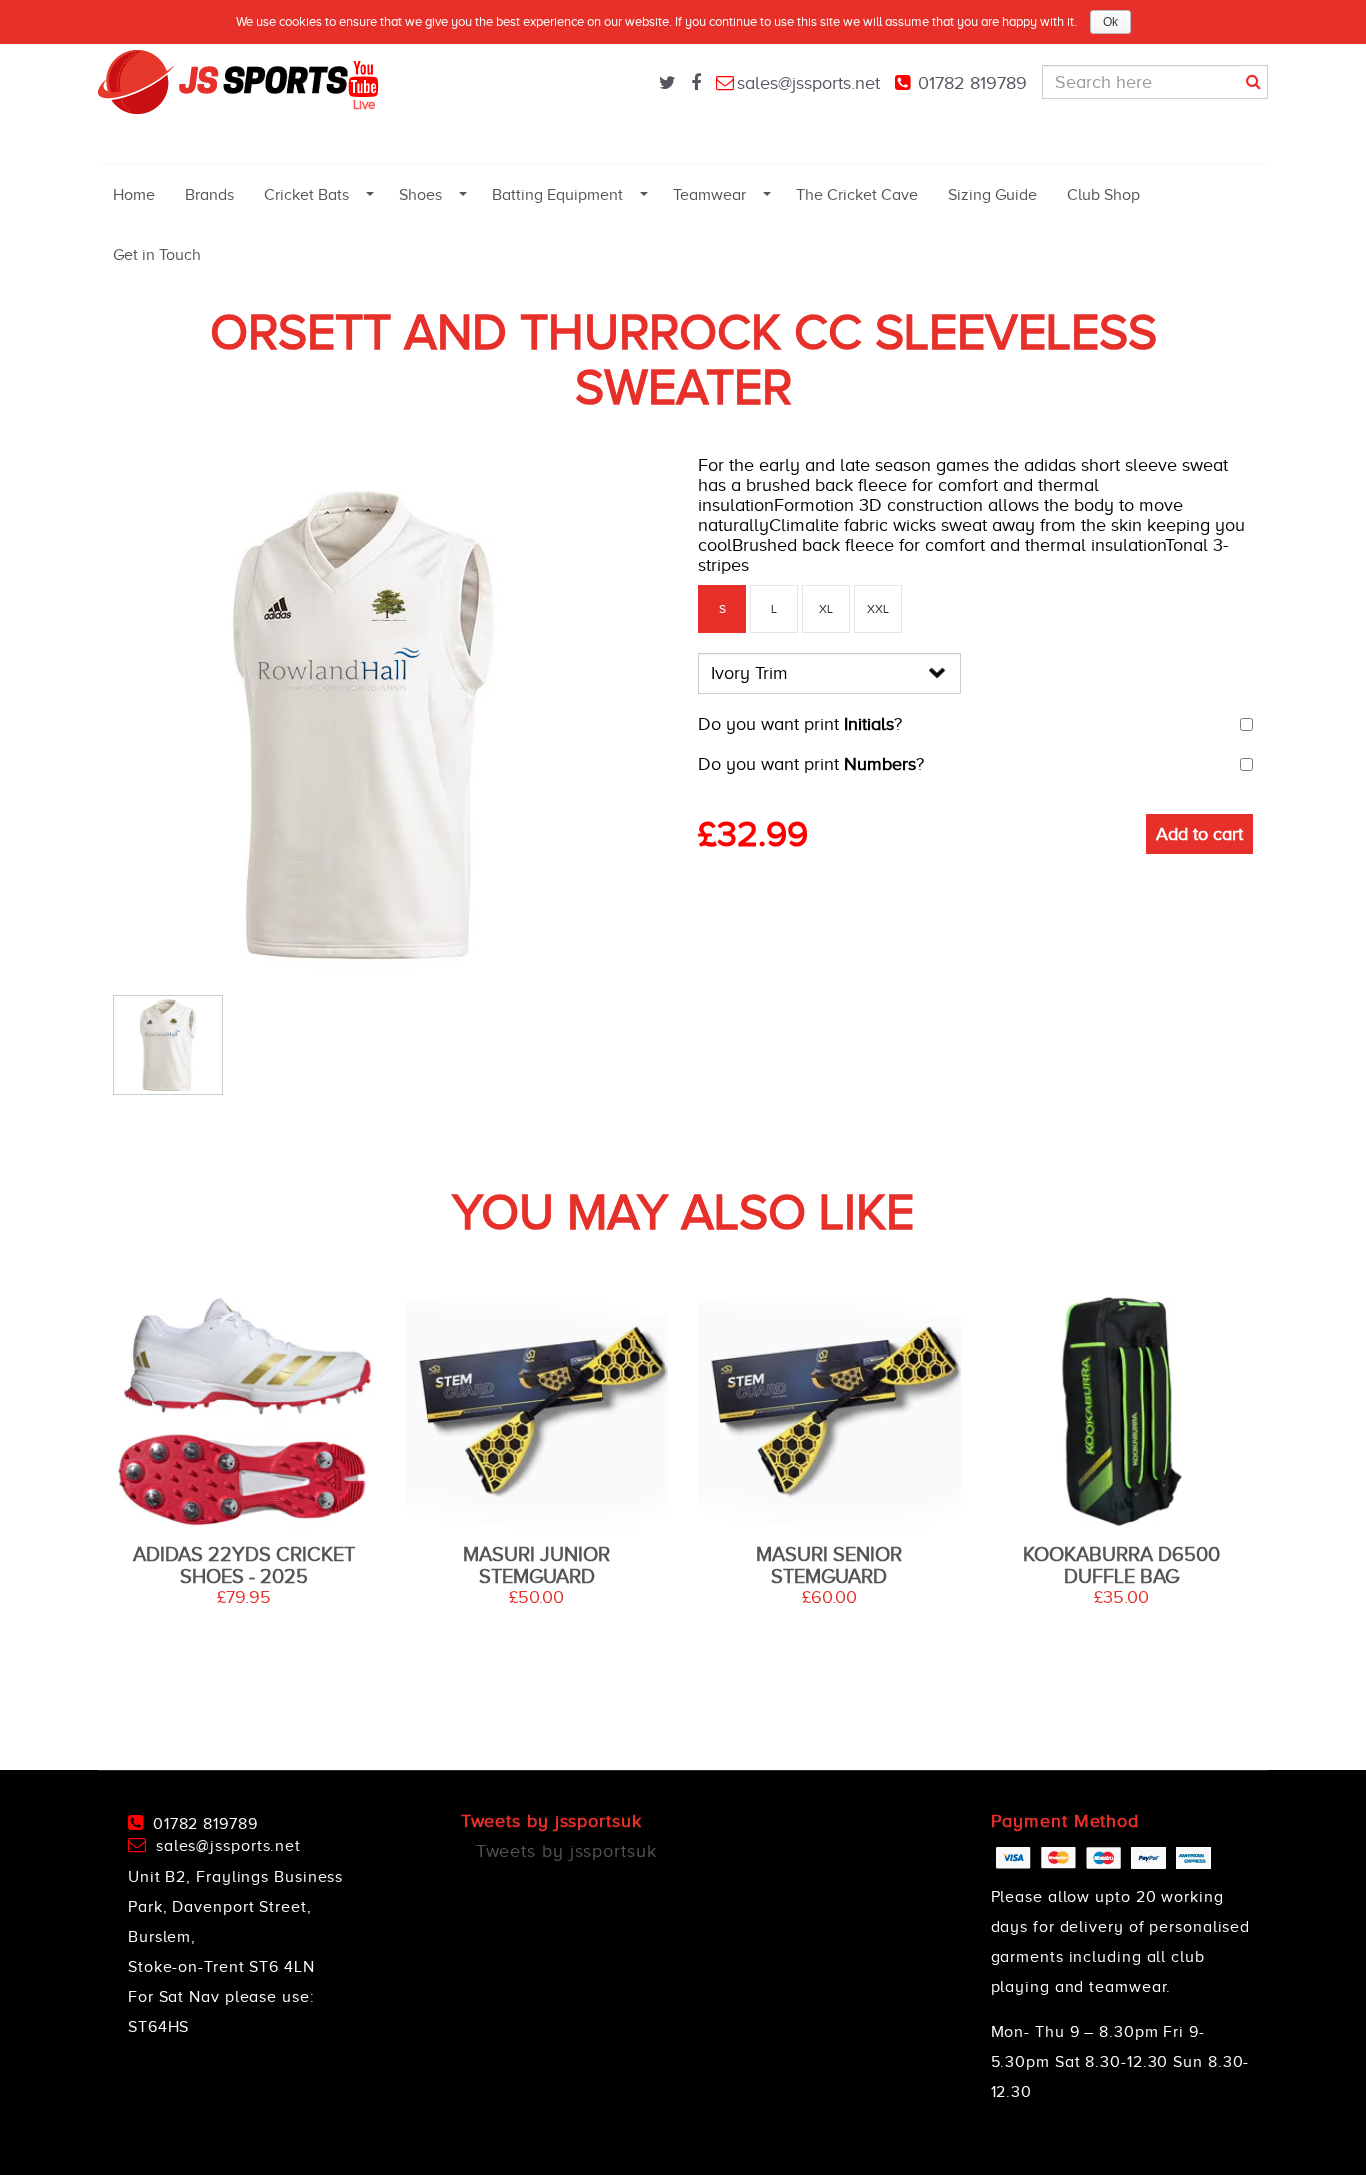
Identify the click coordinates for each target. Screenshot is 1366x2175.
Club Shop (1103, 195)
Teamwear (709, 195)
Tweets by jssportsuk (566, 1851)
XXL (878, 609)
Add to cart (1199, 834)
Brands (209, 195)
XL (826, 609)
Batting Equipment (557, 195)
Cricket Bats (306, 195)
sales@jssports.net (808, 83)
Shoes (420, 195)
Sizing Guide (992, 195)
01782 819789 (972, 83)
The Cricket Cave (857, 195)
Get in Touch (157, 255)
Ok (1110, 22)
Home (134, 195)
